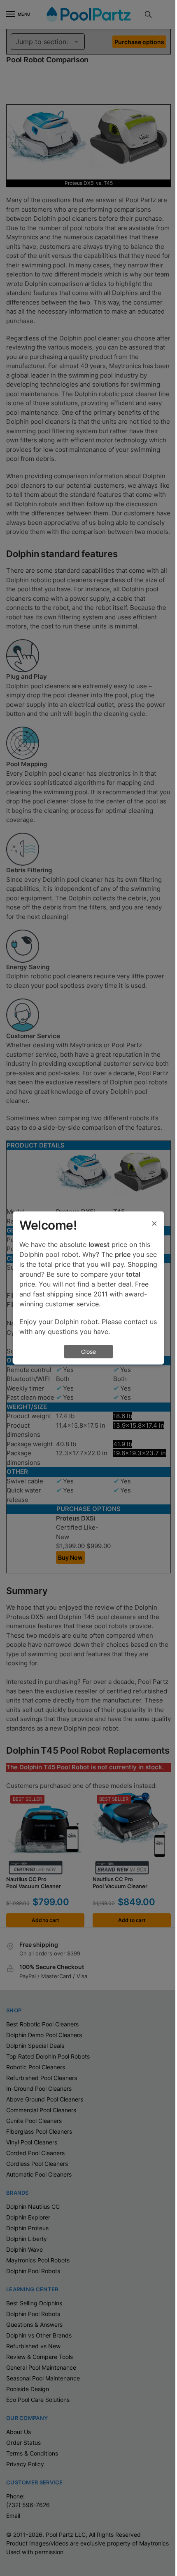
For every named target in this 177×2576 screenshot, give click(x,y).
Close (88, 1352)
